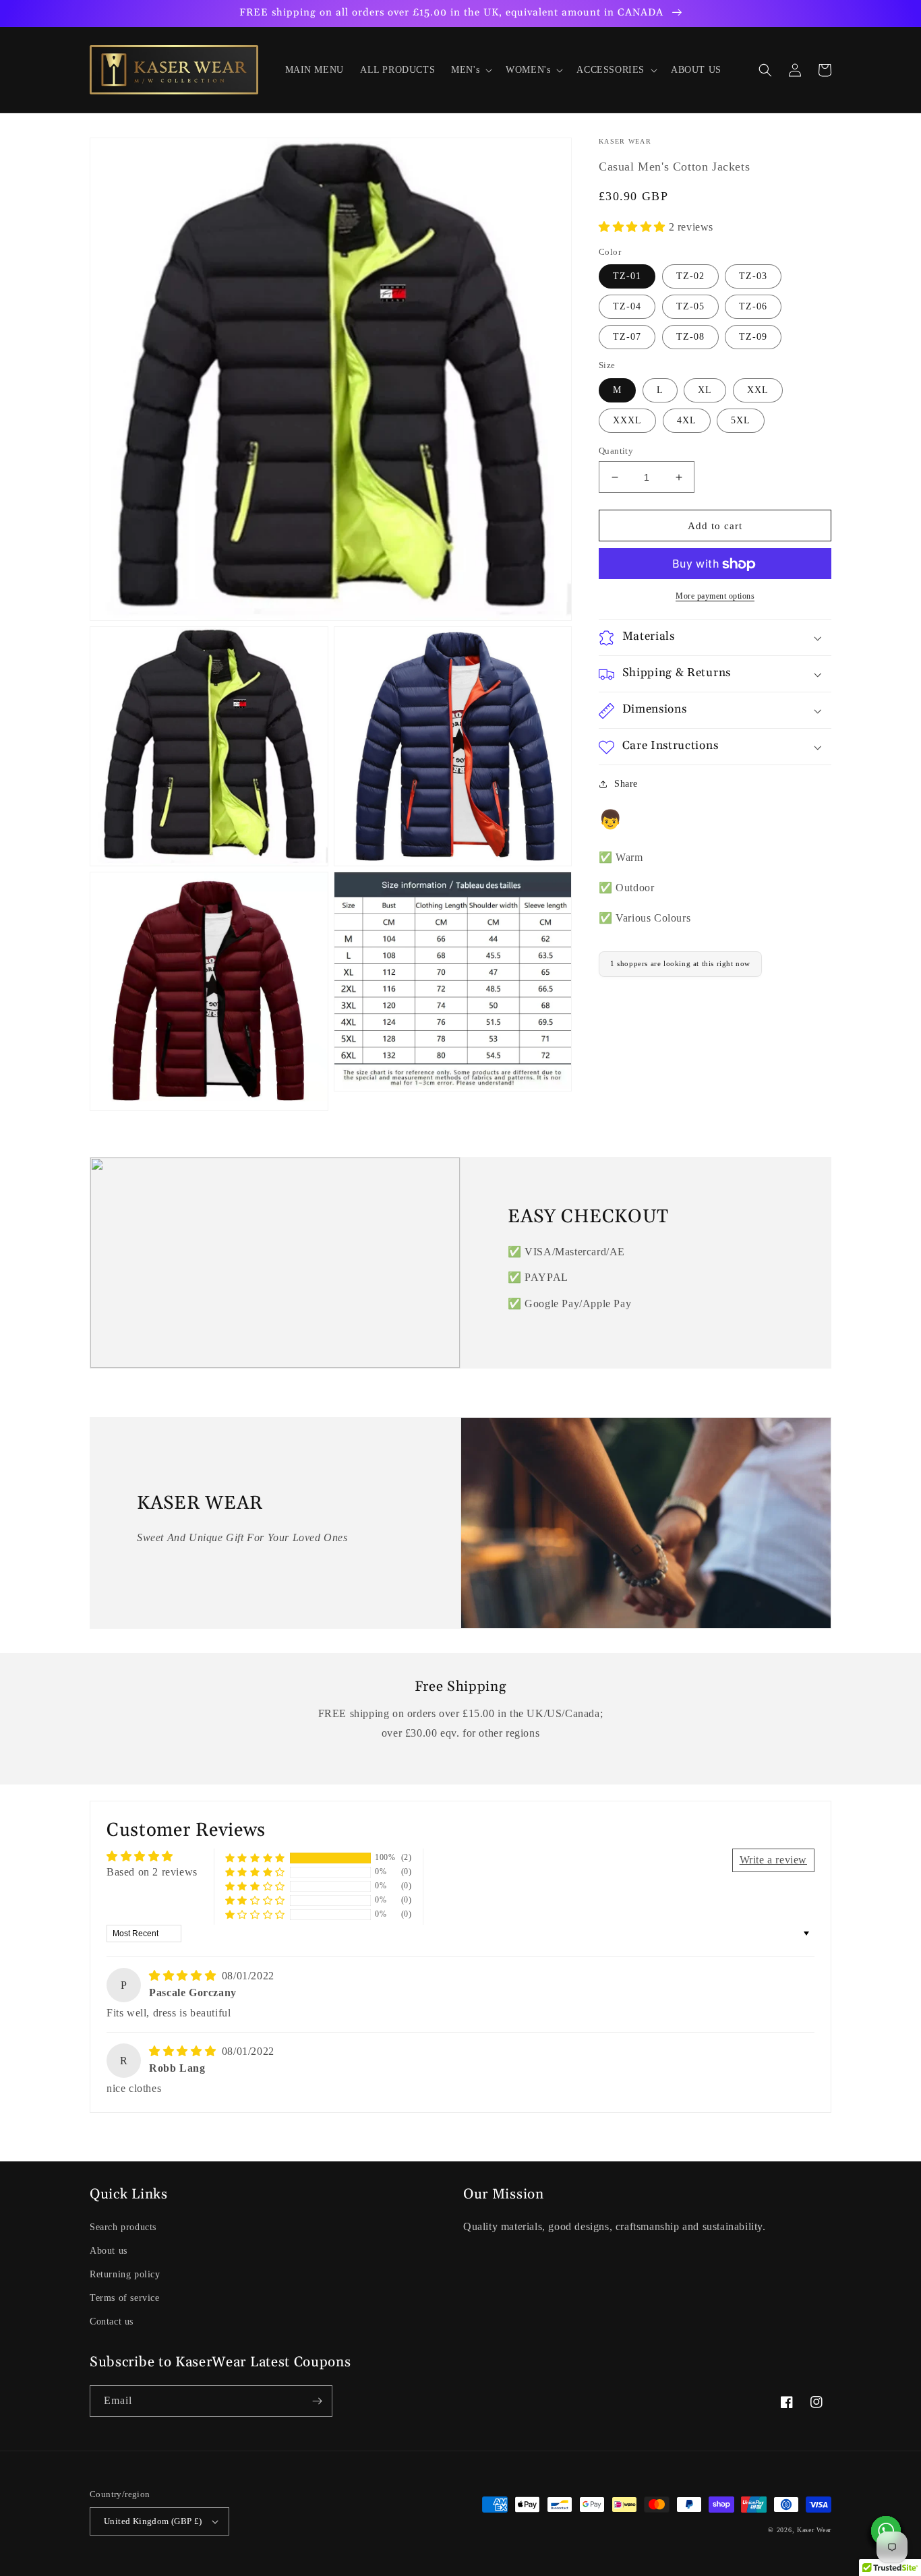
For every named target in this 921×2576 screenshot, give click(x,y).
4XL (687, 420)
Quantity (616, 451)
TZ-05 (690, 307)
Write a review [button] (773, 1860)
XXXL (627, 420)
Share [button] (626, 784)
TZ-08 (690, 337)
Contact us (112, 2322)
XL (705, 390)
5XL (741, 420)
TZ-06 (753, 307)
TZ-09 (753, 337)
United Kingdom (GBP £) (153, 2521)
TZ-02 (690, 277)
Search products (123, 2227)
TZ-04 (627, 307)
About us (109, 2251)
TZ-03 (753, 277)
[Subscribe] (317, 2401)
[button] (470, 70)
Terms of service (125, 2298)
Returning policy (125, 2274)
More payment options (715, 597)
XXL (758, 390)
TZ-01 (627, 277)
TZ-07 (627, 337)
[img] (184, 1976)
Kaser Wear (814, 2530)
